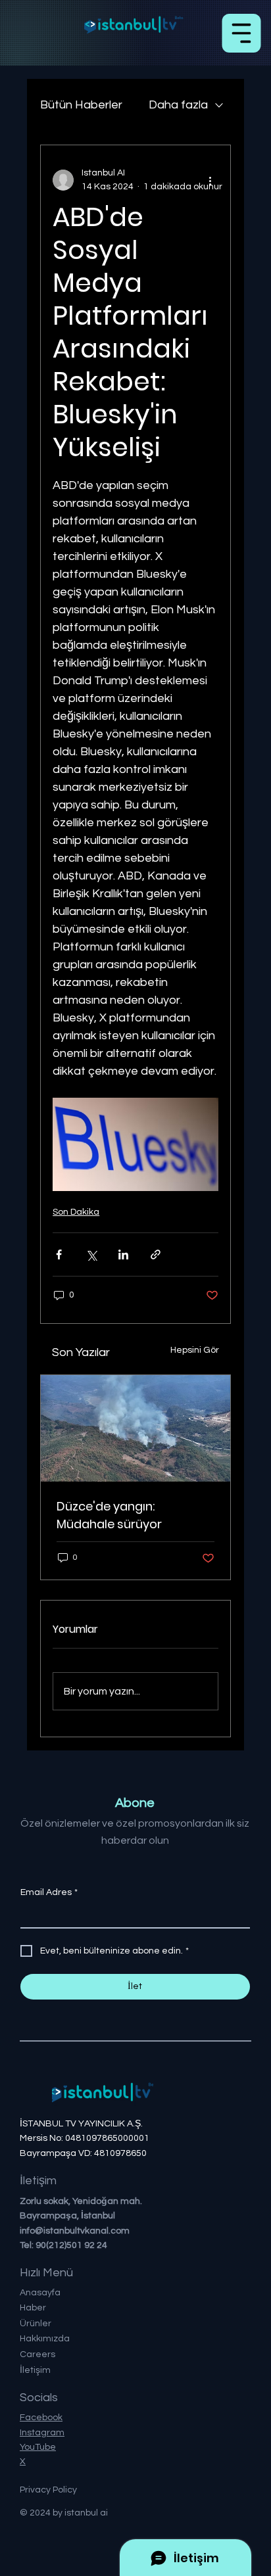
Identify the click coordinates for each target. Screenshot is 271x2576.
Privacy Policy (48, 2490)
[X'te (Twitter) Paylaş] (91, 1254)
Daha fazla (178, 105)
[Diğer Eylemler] (210, 180)
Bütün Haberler (81, 105)
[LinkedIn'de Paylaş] (123, 1254)
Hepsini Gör (195, 1350)
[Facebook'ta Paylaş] (59, 1254)
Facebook (41, 2418)
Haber (33, 2308)
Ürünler (36, 2324)
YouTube (38, 2447)
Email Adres (49, 1892)
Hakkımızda (45, 2339)
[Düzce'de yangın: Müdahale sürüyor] (135, 1428)
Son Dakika (76, 1212)
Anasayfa (40, 2293)
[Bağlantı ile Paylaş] (156, 1254)
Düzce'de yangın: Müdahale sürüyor (109, 1515)
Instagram (42, 2433)
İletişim (35, 2370)
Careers (37, 2354)
